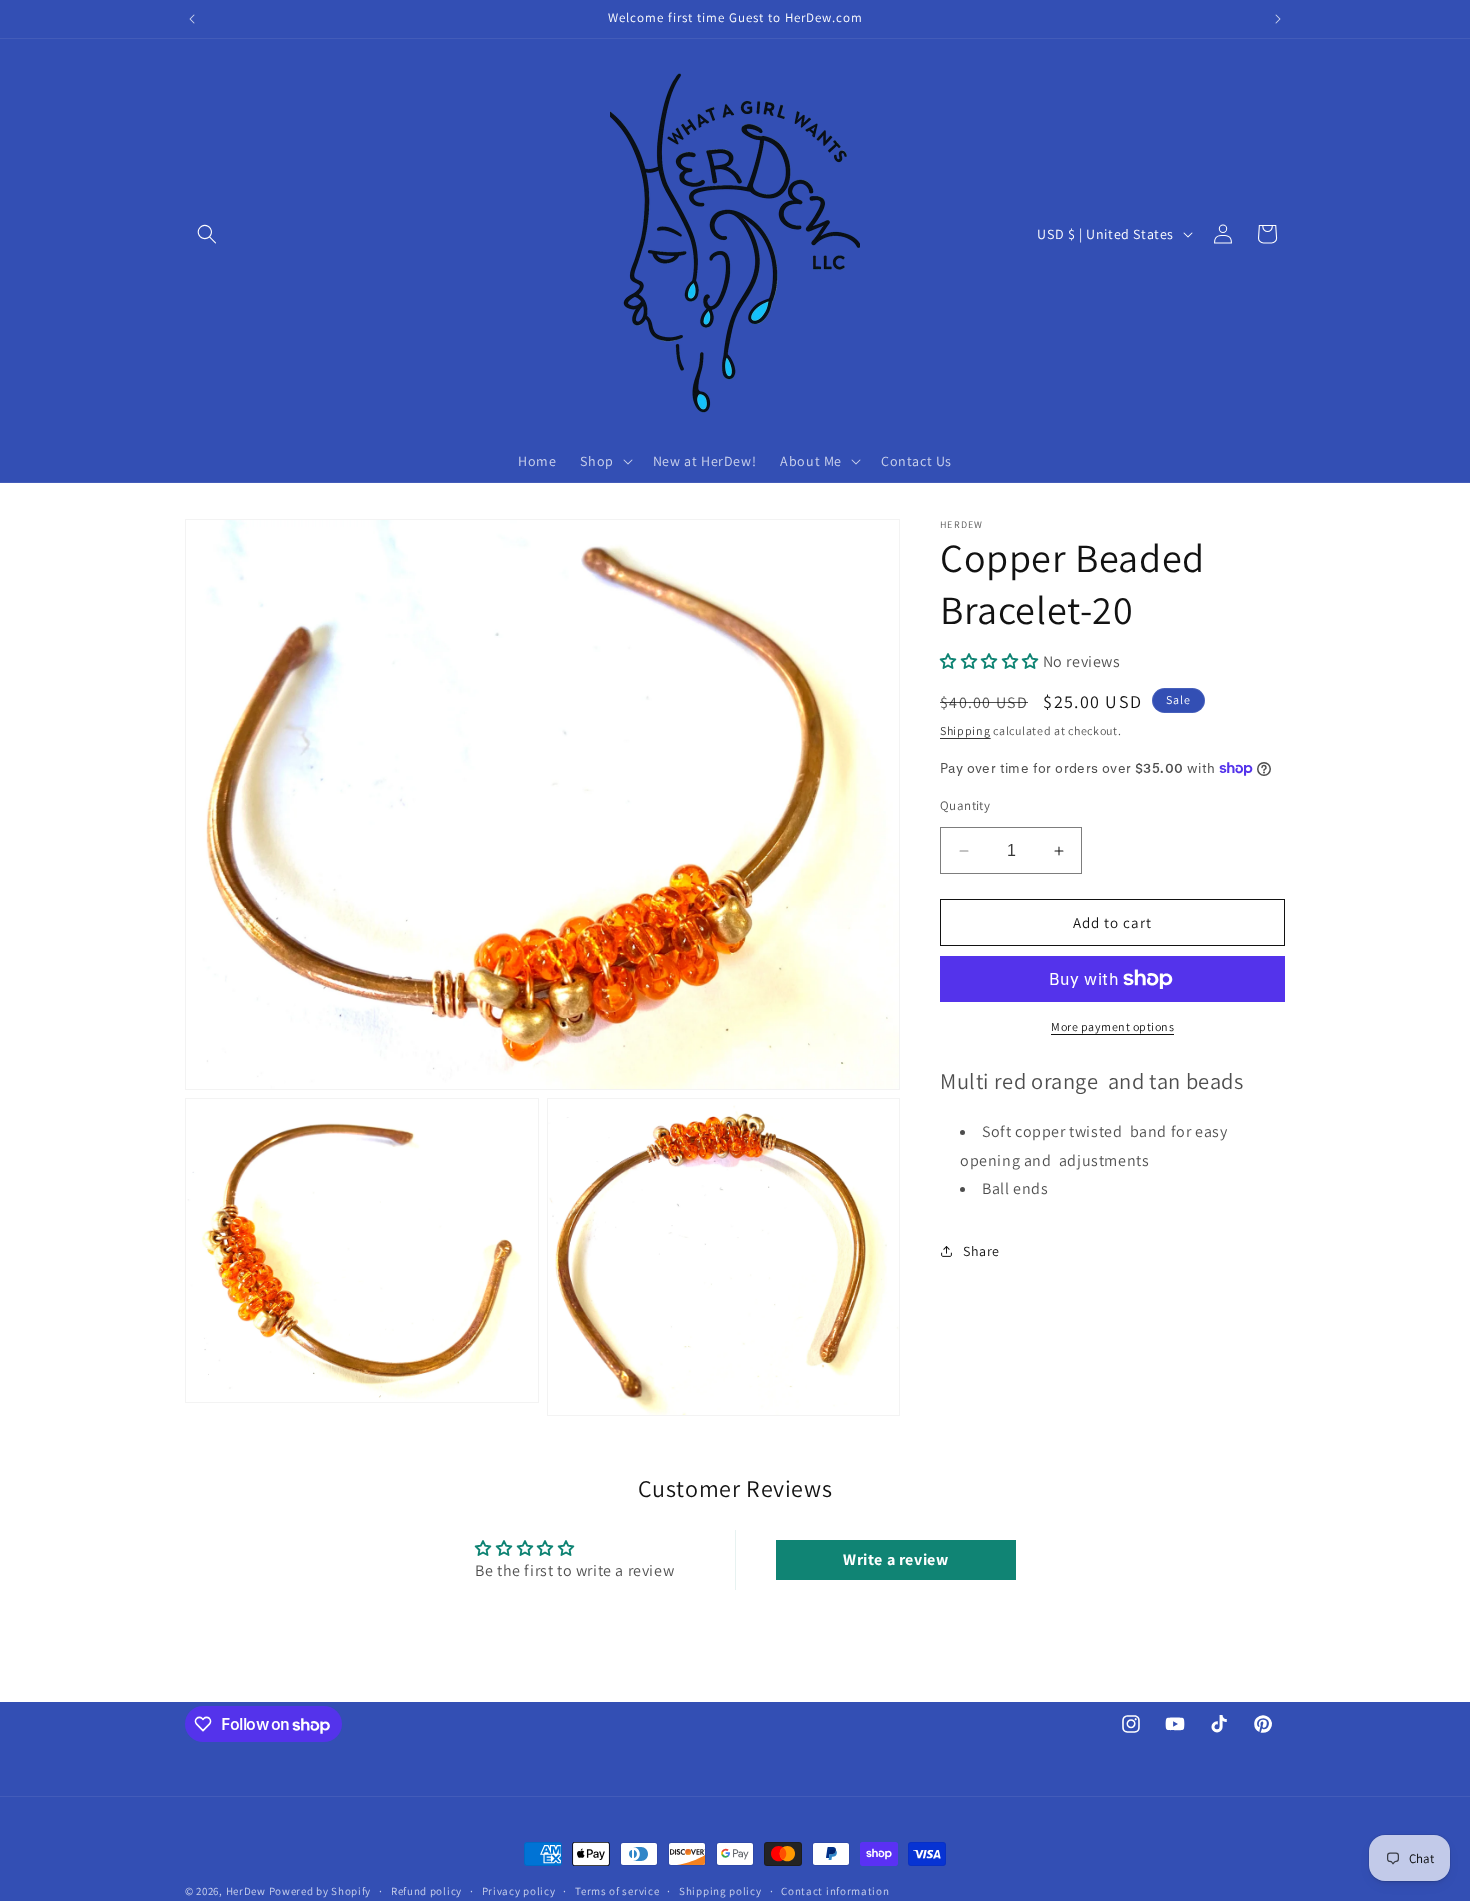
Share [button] (981, 1250)
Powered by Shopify (320, 1891)
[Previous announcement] (192, 19)
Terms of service (617, 1891)
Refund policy (426, 1891)
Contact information (835, 1891)
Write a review (895, 1559)
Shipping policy (720, 1891)
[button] (207, 234)
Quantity (965, 805)
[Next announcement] (1278, 19)
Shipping (965, 730)
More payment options (1112, 1026)
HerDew (246, 1891)
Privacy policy (519, 1891)
